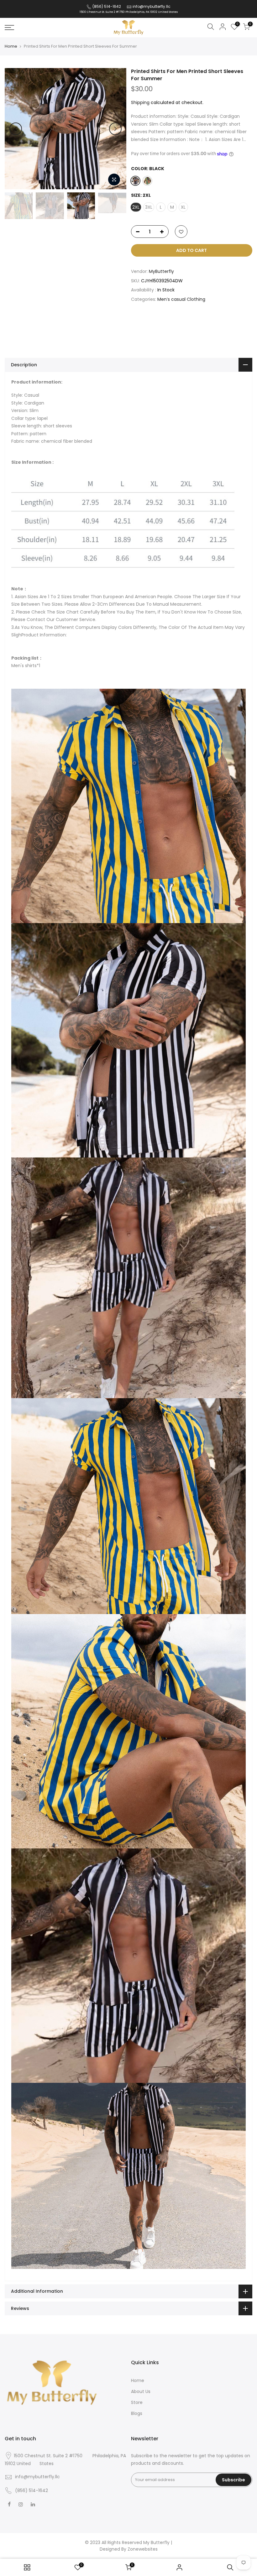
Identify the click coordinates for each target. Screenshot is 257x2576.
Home (11, 46)
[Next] (115, 129)
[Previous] (16, 129)
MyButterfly (161, 271)
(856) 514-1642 (106, 6)
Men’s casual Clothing (182, 299)
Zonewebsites (143, 2549)
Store (137, 2402)
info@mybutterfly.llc (152, 6)
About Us (141, 2391)
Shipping (140, 102)
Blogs (137, 2413)
